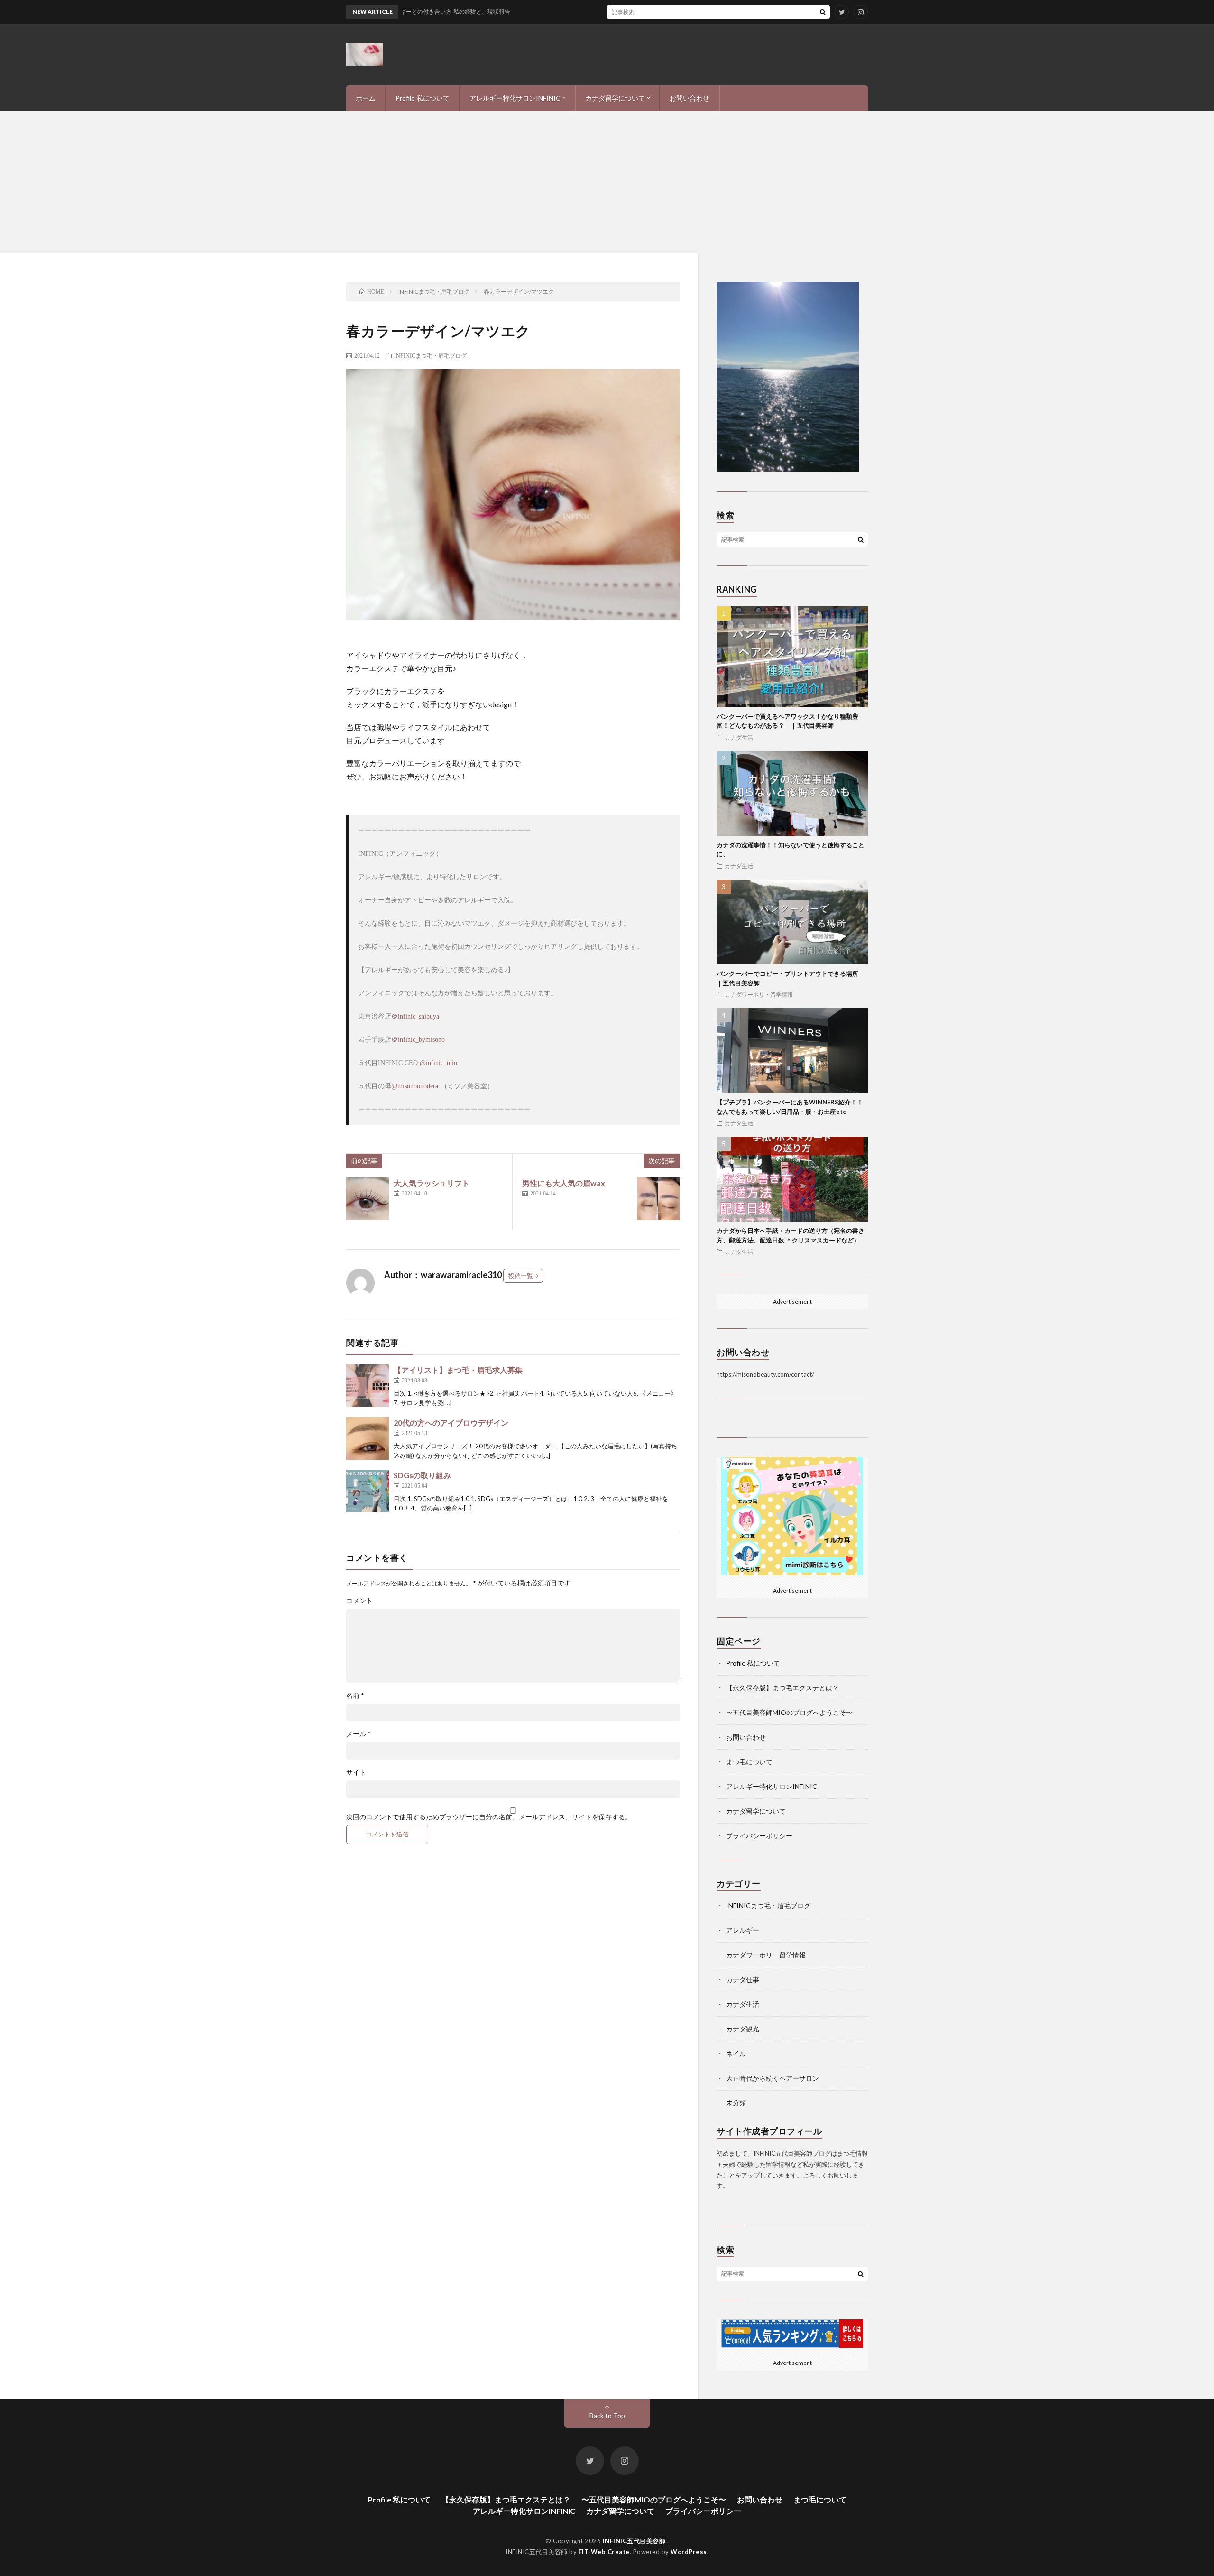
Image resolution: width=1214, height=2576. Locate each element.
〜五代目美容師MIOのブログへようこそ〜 (789, 1712)
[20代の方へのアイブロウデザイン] (368, 1438)
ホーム (366, 98)
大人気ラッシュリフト (432, 1183)
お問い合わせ (690, 98)
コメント (359, 1601)
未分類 (736, 2103)
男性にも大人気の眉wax (564, 1183)
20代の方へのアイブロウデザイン (451, 1422)
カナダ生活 (739, 737)
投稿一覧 (521, 1276)
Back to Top (607, 2415)
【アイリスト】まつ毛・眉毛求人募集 (458, 1370)
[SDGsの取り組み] (368, 1491)
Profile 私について (423, 98)
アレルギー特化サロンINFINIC (515, 98)
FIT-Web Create (604, 2552)
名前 (355, 1696)
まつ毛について (749, 1762)
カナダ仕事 (743, 1979)
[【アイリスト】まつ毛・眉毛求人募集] (368, 1386)
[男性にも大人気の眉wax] (658, 1199)
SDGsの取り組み (422, 1475)
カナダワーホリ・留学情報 (759, 994)
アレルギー (743, 1930)
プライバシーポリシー (759, 1836)
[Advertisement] (607, 182)
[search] (823, 12)
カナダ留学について (615, 98)
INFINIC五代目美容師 (635, 2541)
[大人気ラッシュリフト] (368, 1199)
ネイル (736, 2053)
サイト (356, 1772)
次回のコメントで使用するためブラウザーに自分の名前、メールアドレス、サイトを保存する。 (489, 1817)
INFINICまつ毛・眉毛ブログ (430, 355)
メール (359, 1734)
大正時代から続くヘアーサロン (773, 2078)
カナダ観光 (743, 2029)
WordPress (689, 2552)
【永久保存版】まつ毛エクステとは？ (782, 1688)
